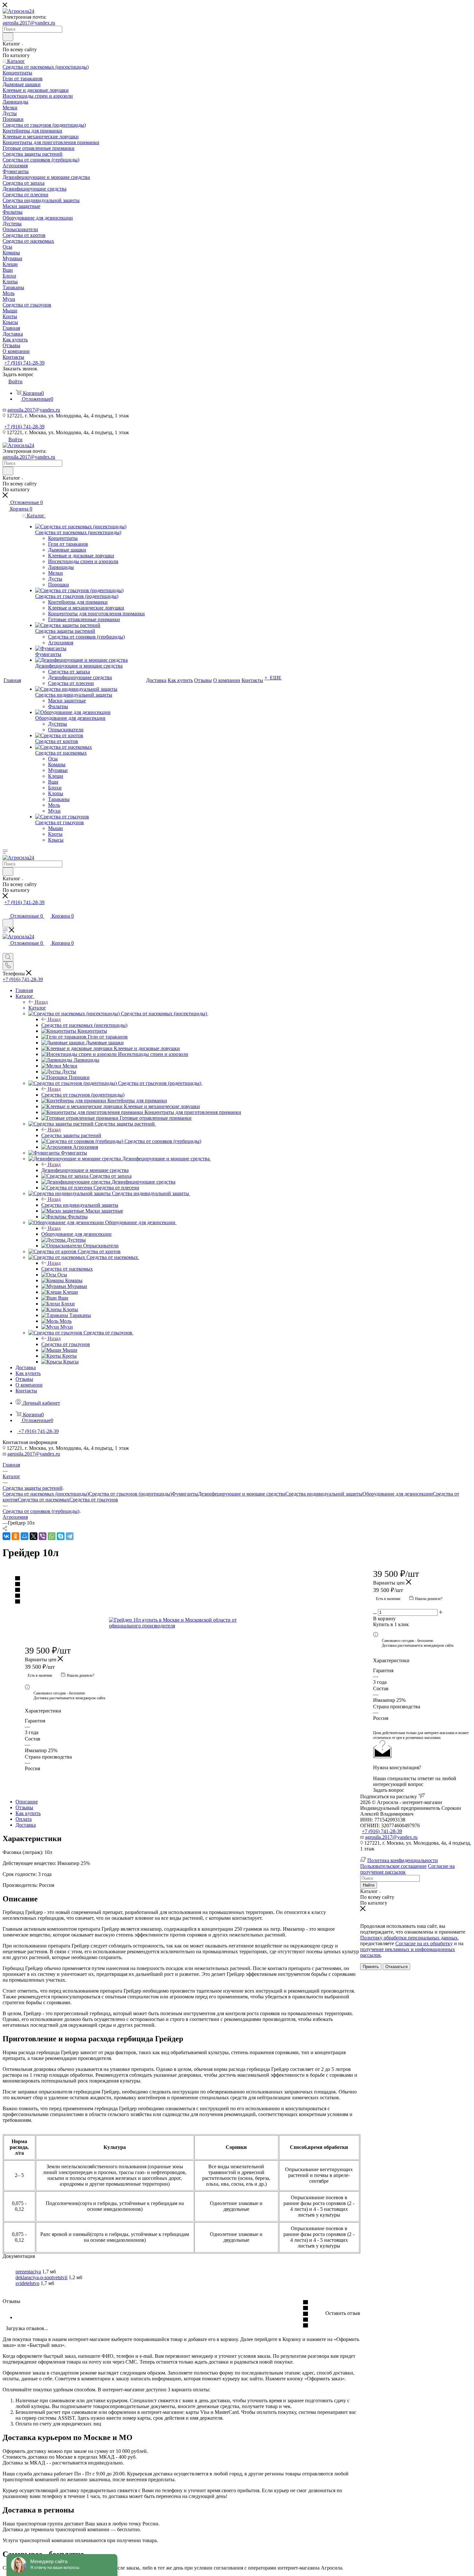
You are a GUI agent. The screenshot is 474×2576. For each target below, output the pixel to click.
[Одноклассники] (15, 1536)
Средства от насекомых (67, 1269)
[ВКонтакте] (6, 1536)
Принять (371, 1967)
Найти (369, 1885)
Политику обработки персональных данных (409, 1938)
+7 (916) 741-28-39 (24, 363)
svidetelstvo (27, 2283)
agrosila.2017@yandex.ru (29, 23)
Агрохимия (15, 1517)
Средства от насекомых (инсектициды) (84, 1025)
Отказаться (396, 1967)
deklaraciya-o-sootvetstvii (41, 2277)
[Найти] (8, 37)
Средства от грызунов (66, 1344)
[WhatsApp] (52, 1536)
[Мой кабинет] (5, 909)
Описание (27, 1802)
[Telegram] (70, 1536)
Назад (41, 1002)
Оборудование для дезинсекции (76, 1234)
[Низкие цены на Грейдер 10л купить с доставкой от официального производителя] (182, 1623)
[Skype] (61, 1536)
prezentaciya (28, 2272)
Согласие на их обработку (424, 1943)
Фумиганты (185, 1494)
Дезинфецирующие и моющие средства (85, 1170)
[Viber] (43, 1536)
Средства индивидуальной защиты (80, 1205)
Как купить (28, 1813)
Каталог (37, 1008)
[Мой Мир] (25, 1536)
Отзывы (24, 1807)
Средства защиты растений (71, 1135)
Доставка (26, 1825)
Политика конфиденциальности (403, 1860)
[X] (34, 1536)
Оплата (24, 1819)
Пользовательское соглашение (393, 1866)
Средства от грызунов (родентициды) (83, 1095)
